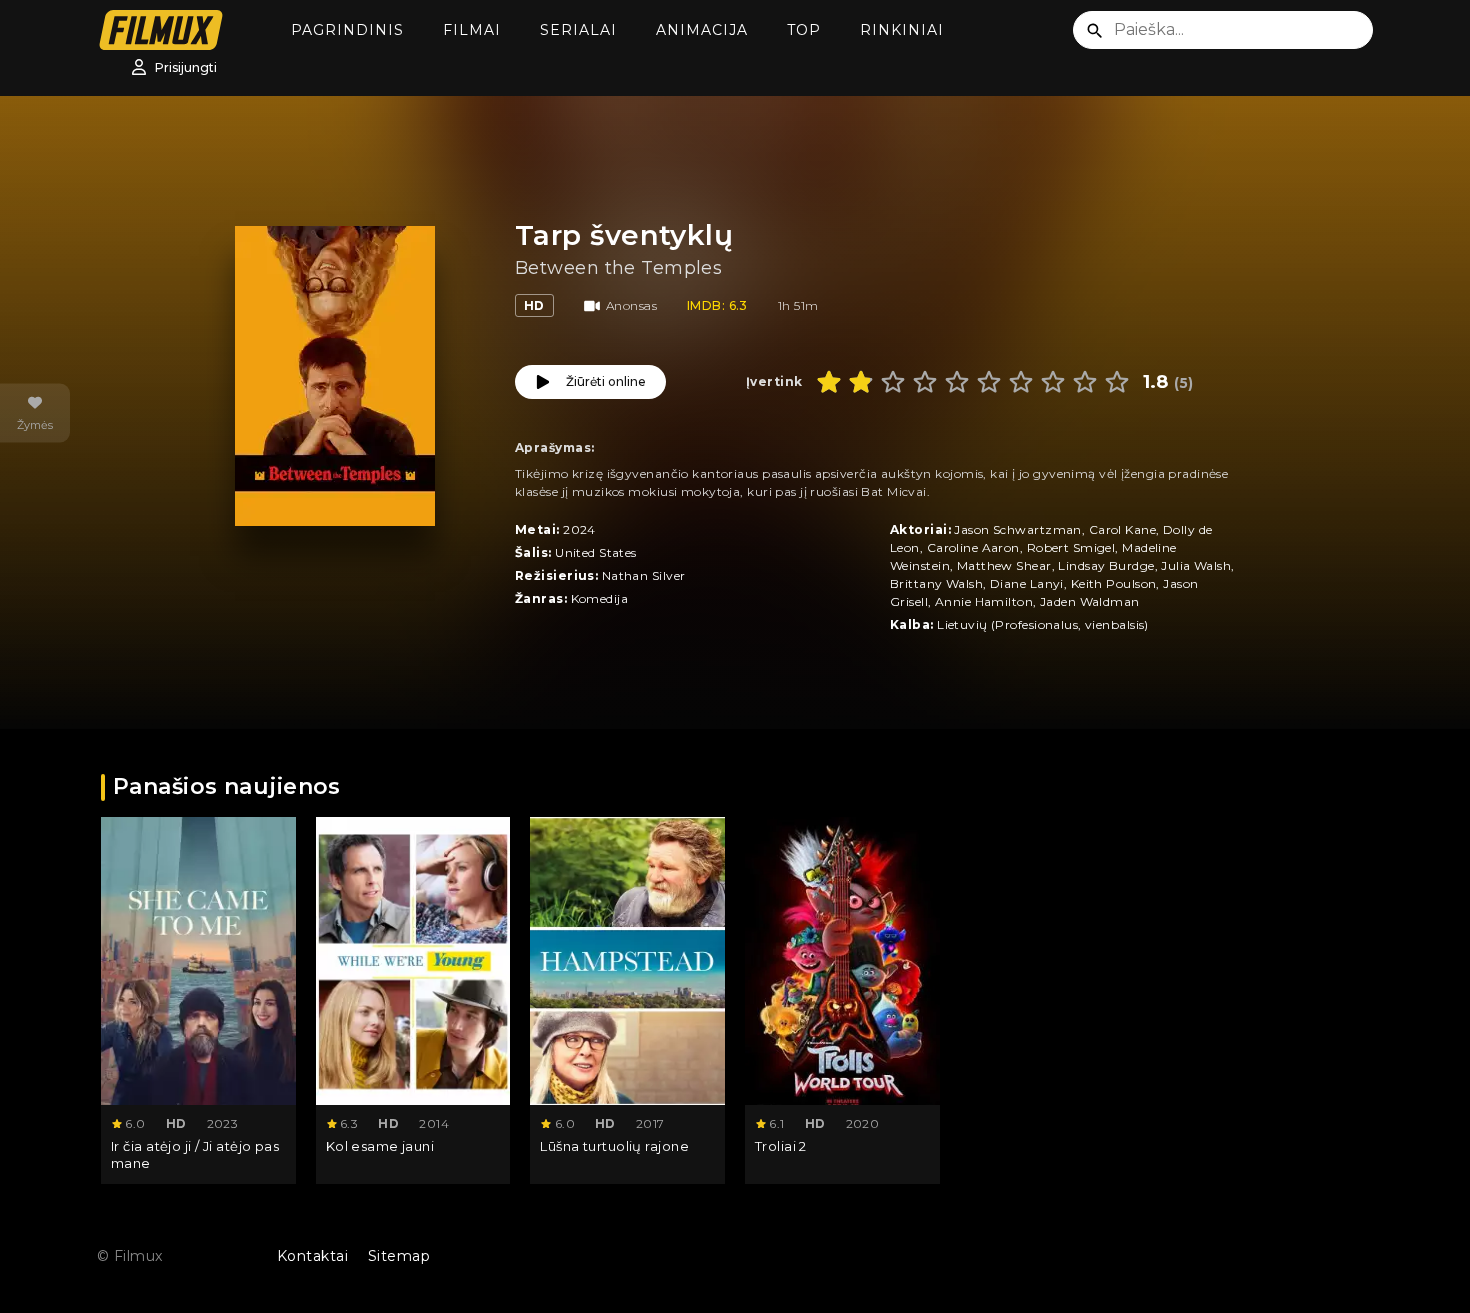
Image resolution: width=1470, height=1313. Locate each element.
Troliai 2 (781, 1146)
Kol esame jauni (380, 1146)
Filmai (472, 30)
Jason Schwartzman (1017, 529)
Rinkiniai (902, 30)
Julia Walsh (1196, 565)
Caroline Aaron (973, 547)
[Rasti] (1095, 31)
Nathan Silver (644, 575)
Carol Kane (1122, 529)
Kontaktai (312, 1256)
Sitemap (399, 1256)
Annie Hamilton (984, 601)
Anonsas (631, 305)
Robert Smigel (1071, 547)
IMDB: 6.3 (717, 305)
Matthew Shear (1004, 565)
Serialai (578, 30)
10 (1117, 382)
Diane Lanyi (1027, 583)
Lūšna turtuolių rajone (614, 1146)
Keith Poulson (1114, 583)
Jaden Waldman (1090, 601)
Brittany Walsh (936, 583)
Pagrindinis (347, 30)
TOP (804, 30)
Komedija (600, 598)
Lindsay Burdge (1106, 565)
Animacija (702, 30)
